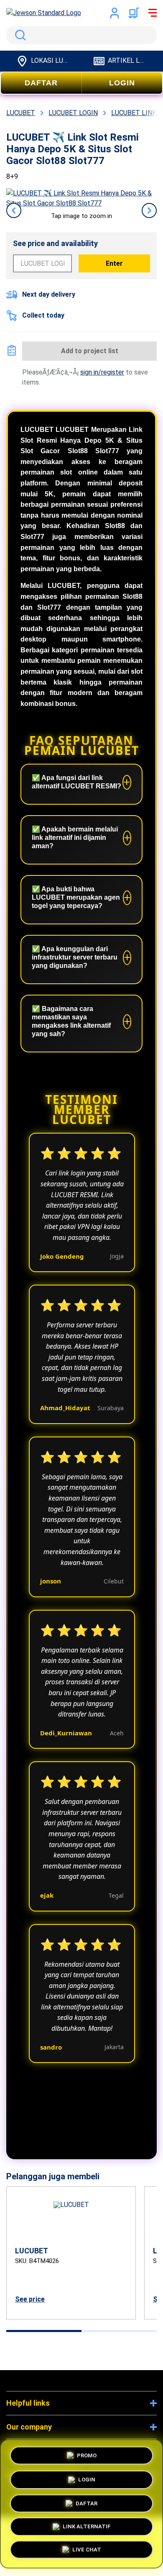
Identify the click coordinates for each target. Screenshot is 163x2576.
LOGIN (122, 83)
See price (30, 2299)
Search (19, 35)
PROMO (87, 2453)
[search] (81, 35)
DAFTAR (41, 83)
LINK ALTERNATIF (87, 2528)
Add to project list (90, 351)
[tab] (44, 2331)
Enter (114, 263)
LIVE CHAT (87, 2552)
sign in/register (102, 372)
